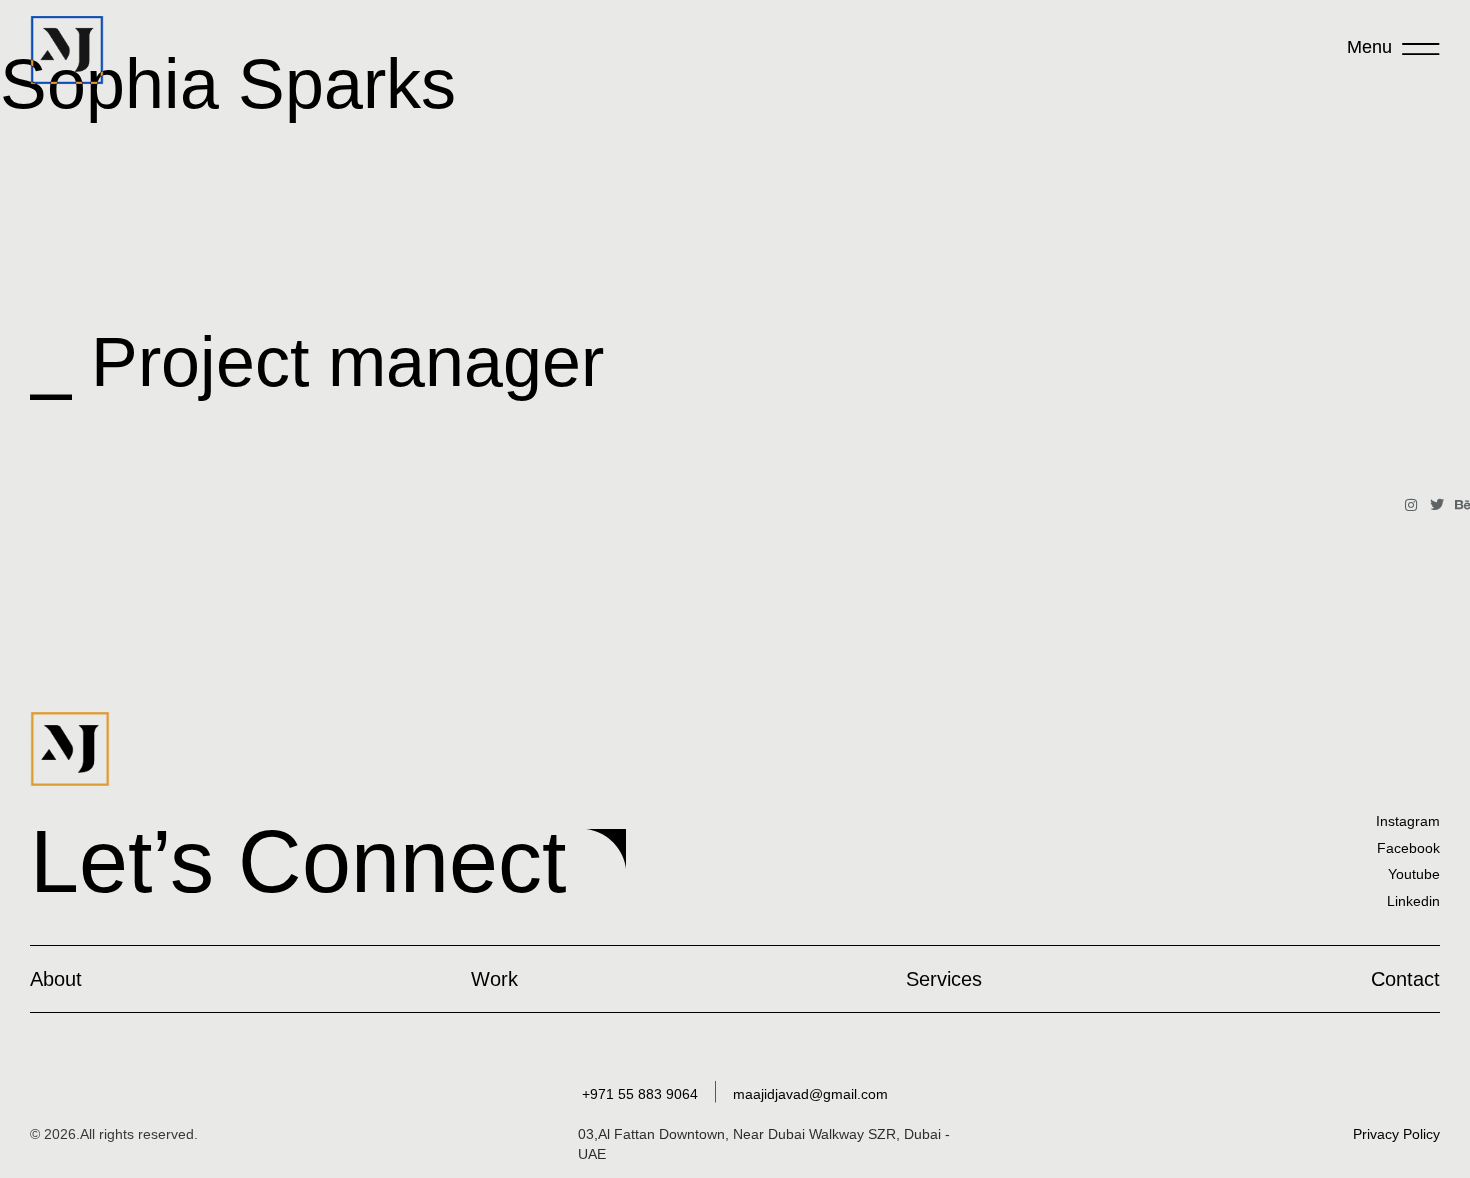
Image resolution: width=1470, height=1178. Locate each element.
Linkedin (1413, 901)
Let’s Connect (298, 861)
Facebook (1408, 848)
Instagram (1408, 821)
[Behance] (1463, 505)
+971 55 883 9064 (640, 1094)
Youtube (1414, 874)
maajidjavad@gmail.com (810, 1094)
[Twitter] (1437, 505)
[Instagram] (1411, 505)
